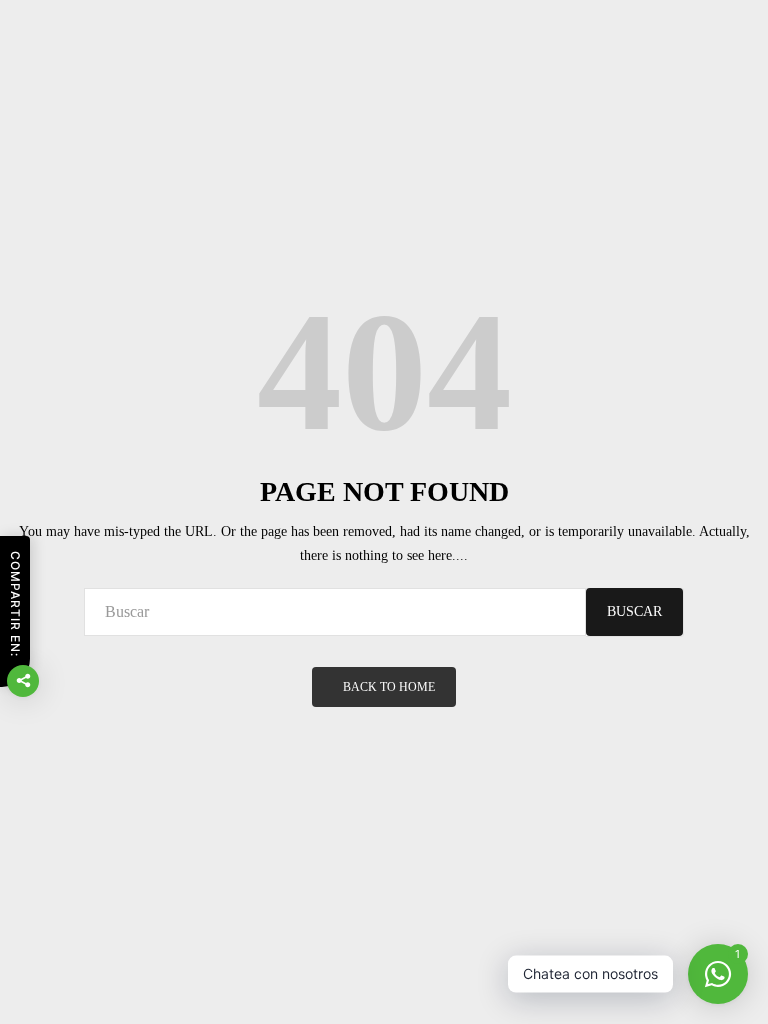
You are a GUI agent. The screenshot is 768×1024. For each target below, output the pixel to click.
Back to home (389, 687)
